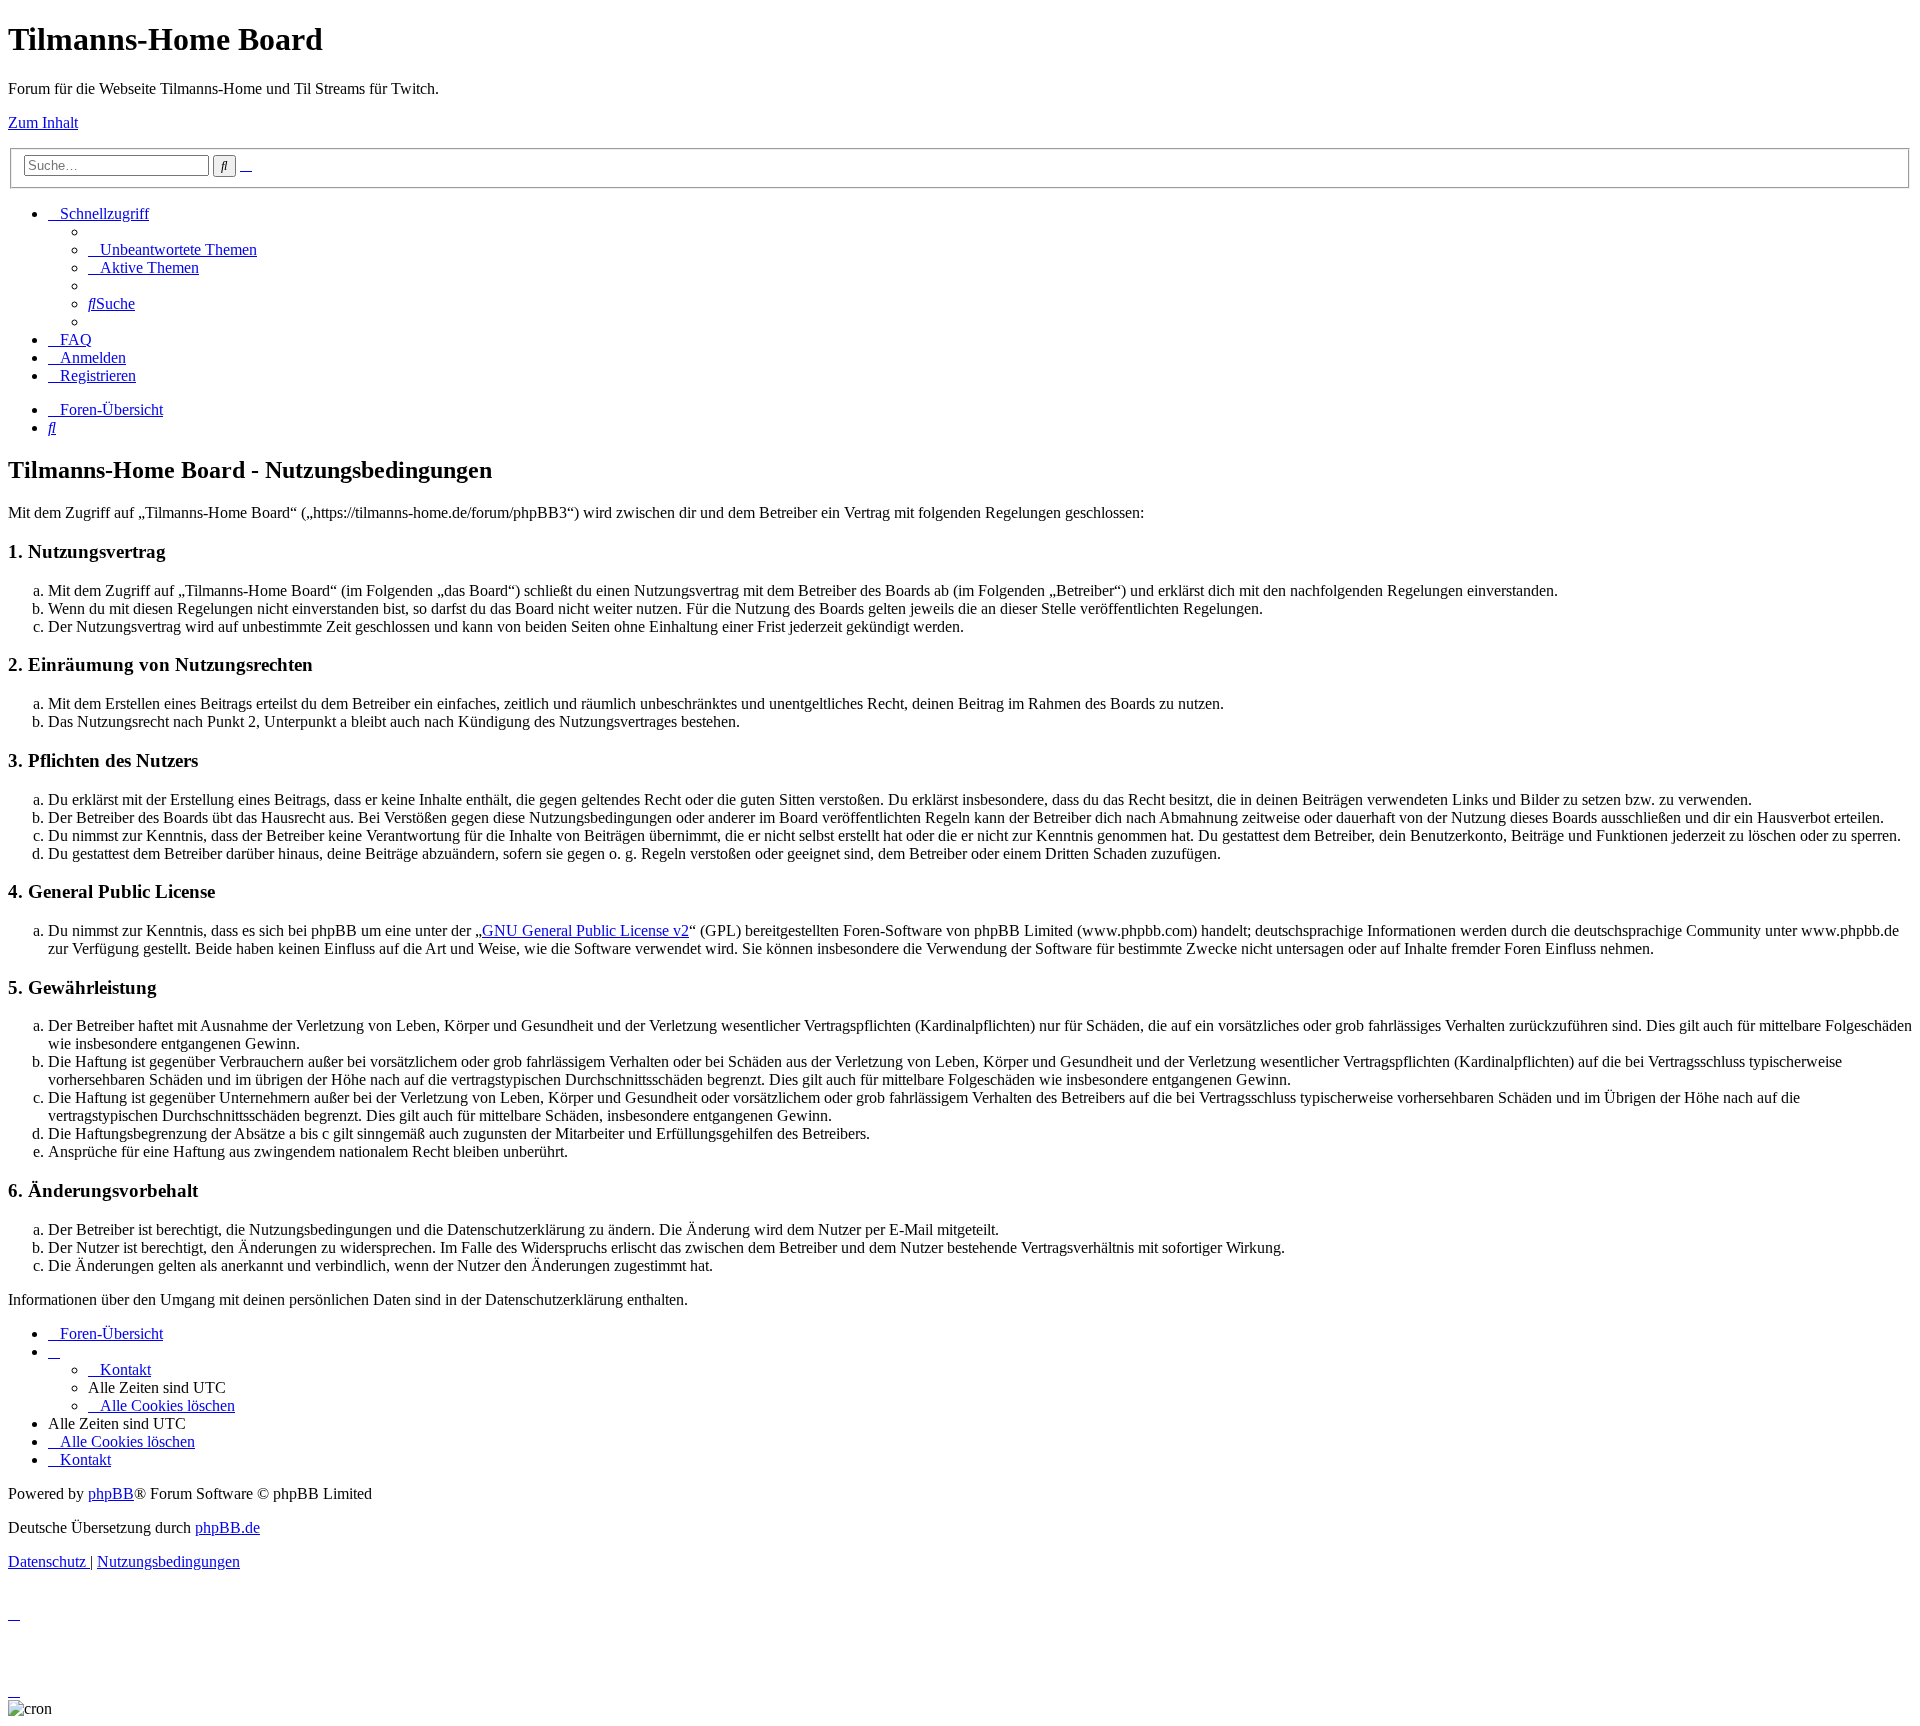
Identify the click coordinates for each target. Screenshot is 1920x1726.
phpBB (111, 1493)
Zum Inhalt (43, 122)
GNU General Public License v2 (585, 930)
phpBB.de (227, 1527)
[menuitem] (172, 249)
